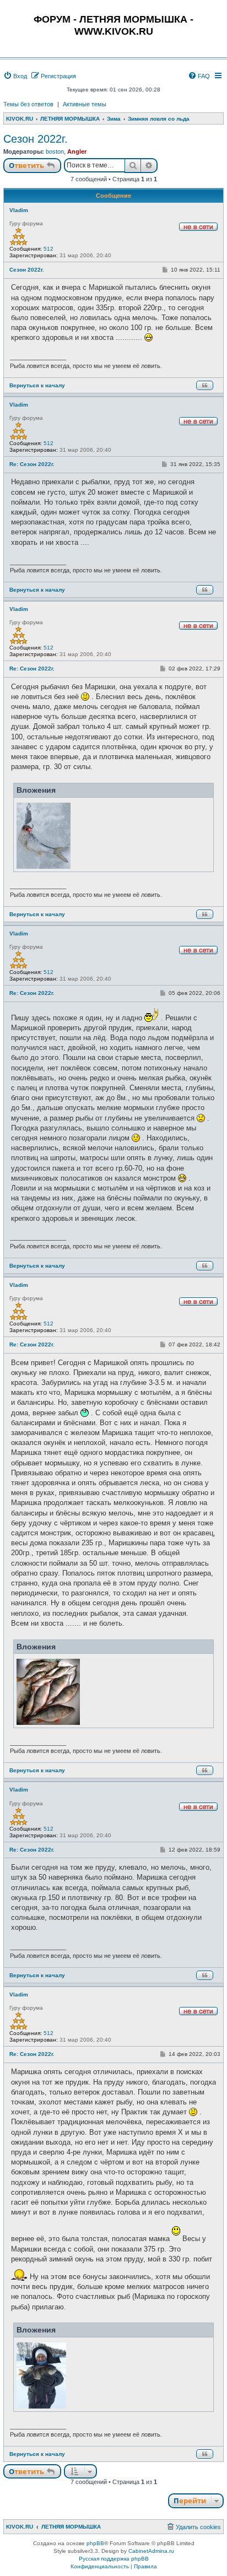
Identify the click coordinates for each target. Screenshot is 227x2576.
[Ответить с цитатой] (205, 385)
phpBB (95, 2543)
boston (55, 151)
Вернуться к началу (37, 385)
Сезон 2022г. (36, 139)
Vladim (19, 210)
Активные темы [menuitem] (85, 104)
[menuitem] (15, 76)
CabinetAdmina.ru (151, 2551)
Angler (77, 151)
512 (48, 249)
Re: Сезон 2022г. (32, 464)
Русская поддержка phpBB (114, 2559)
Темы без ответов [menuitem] (28, 104)
